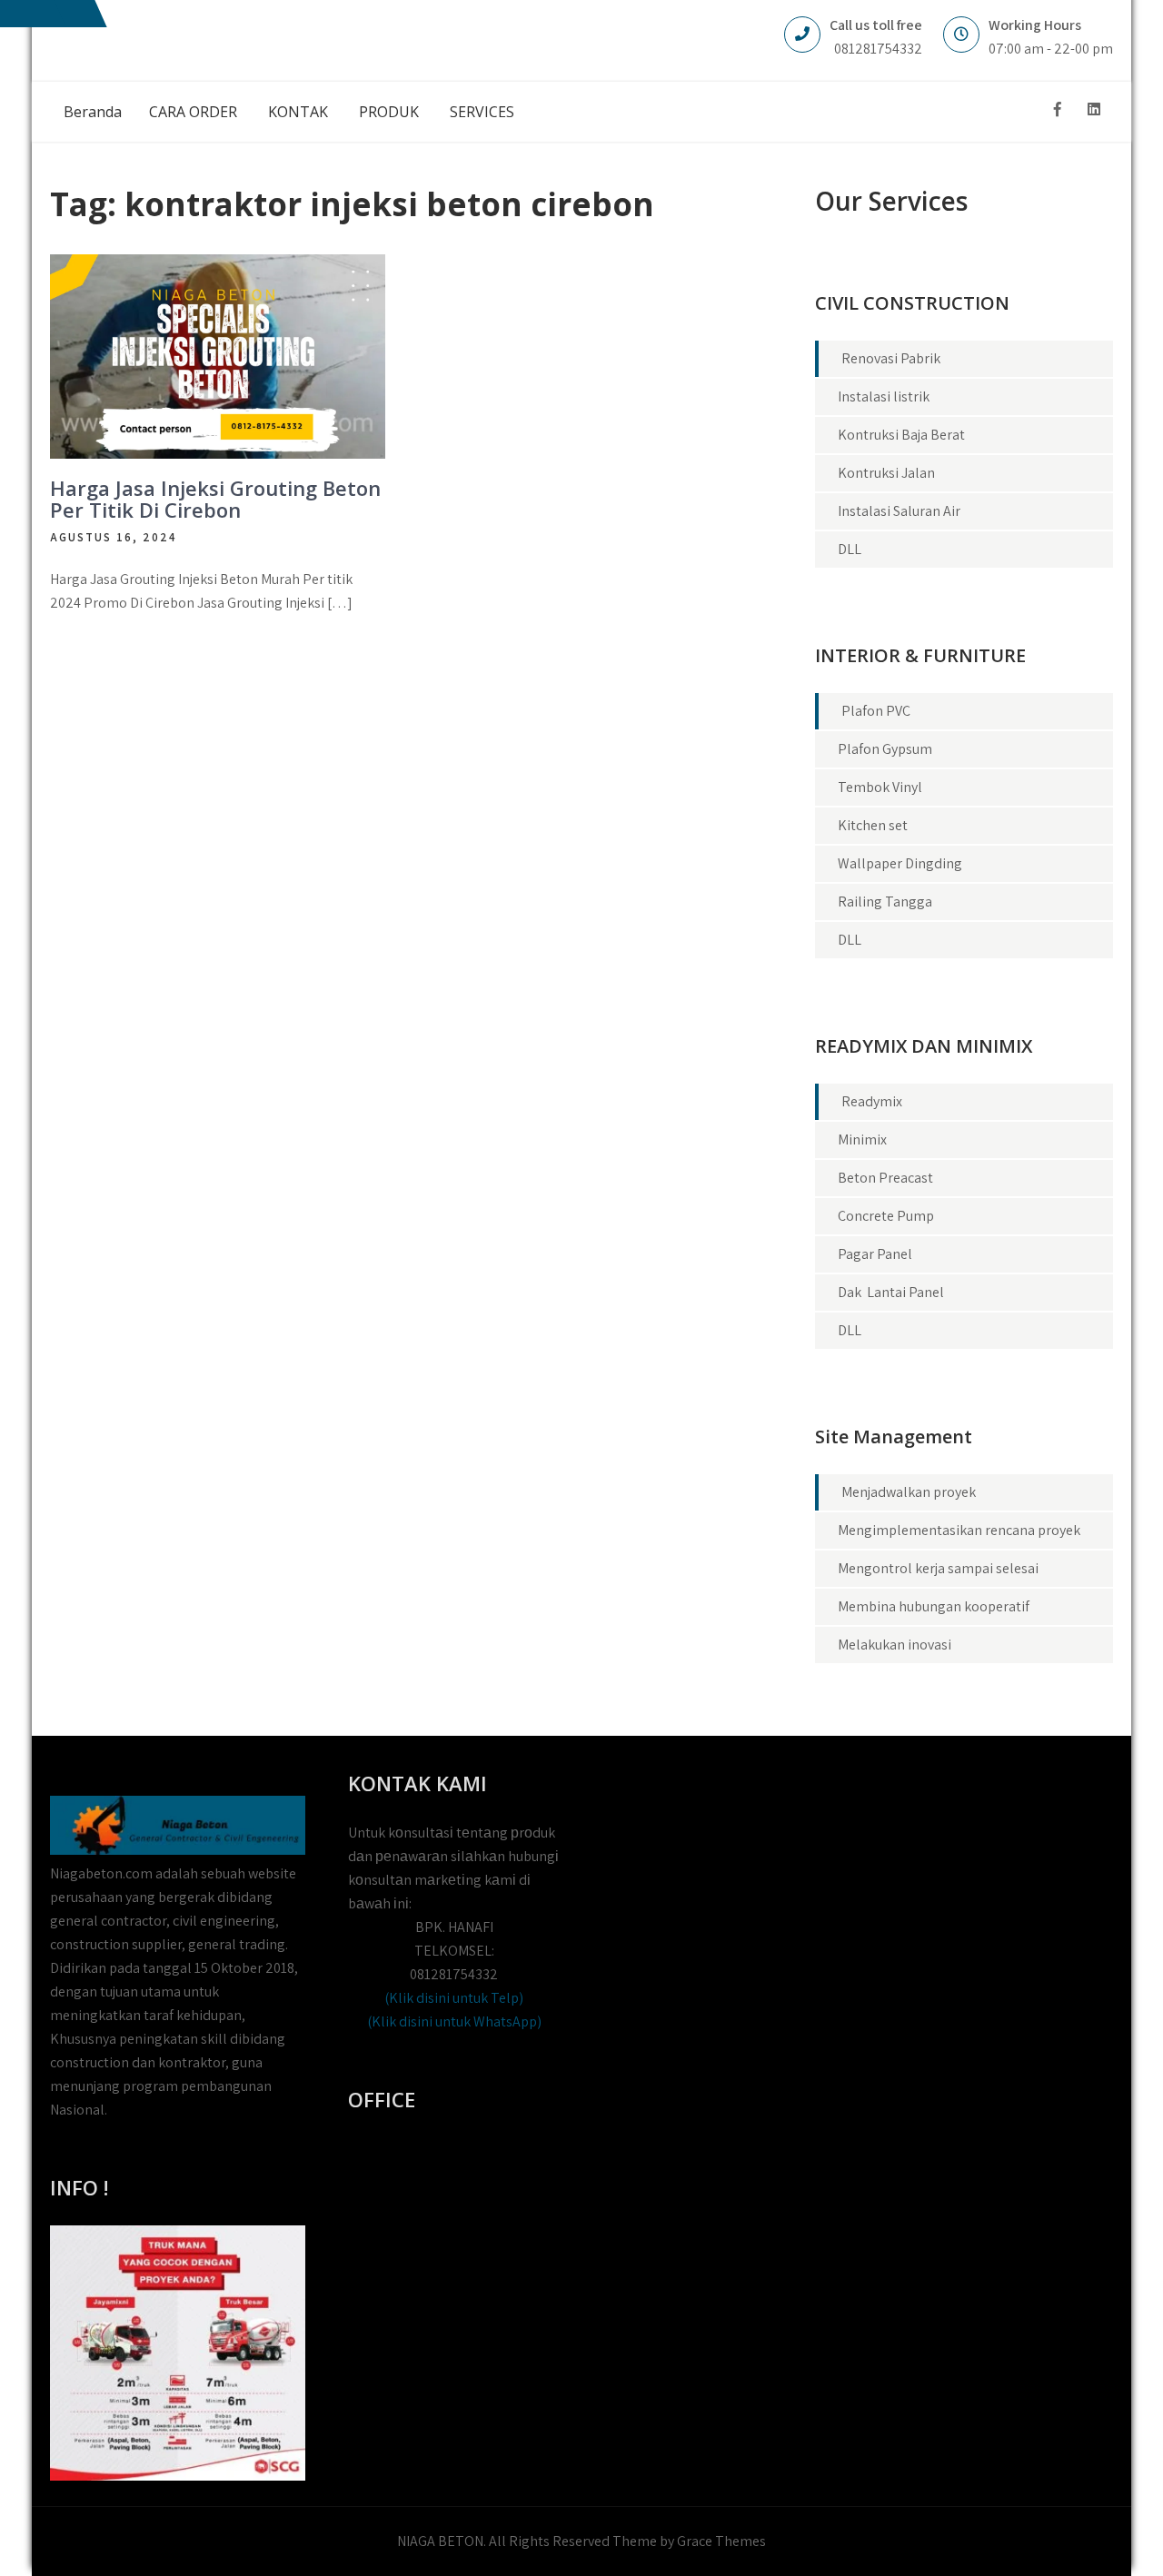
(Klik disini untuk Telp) (454, 1998)
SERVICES (482, 112)
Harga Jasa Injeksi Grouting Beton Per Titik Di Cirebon (215, 499)
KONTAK (298, 112)
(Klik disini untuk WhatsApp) (454, 2021)
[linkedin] (1094, 109)
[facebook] (1058, 109)
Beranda (93, 112)
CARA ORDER (193, 112)
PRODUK (389, 112)
